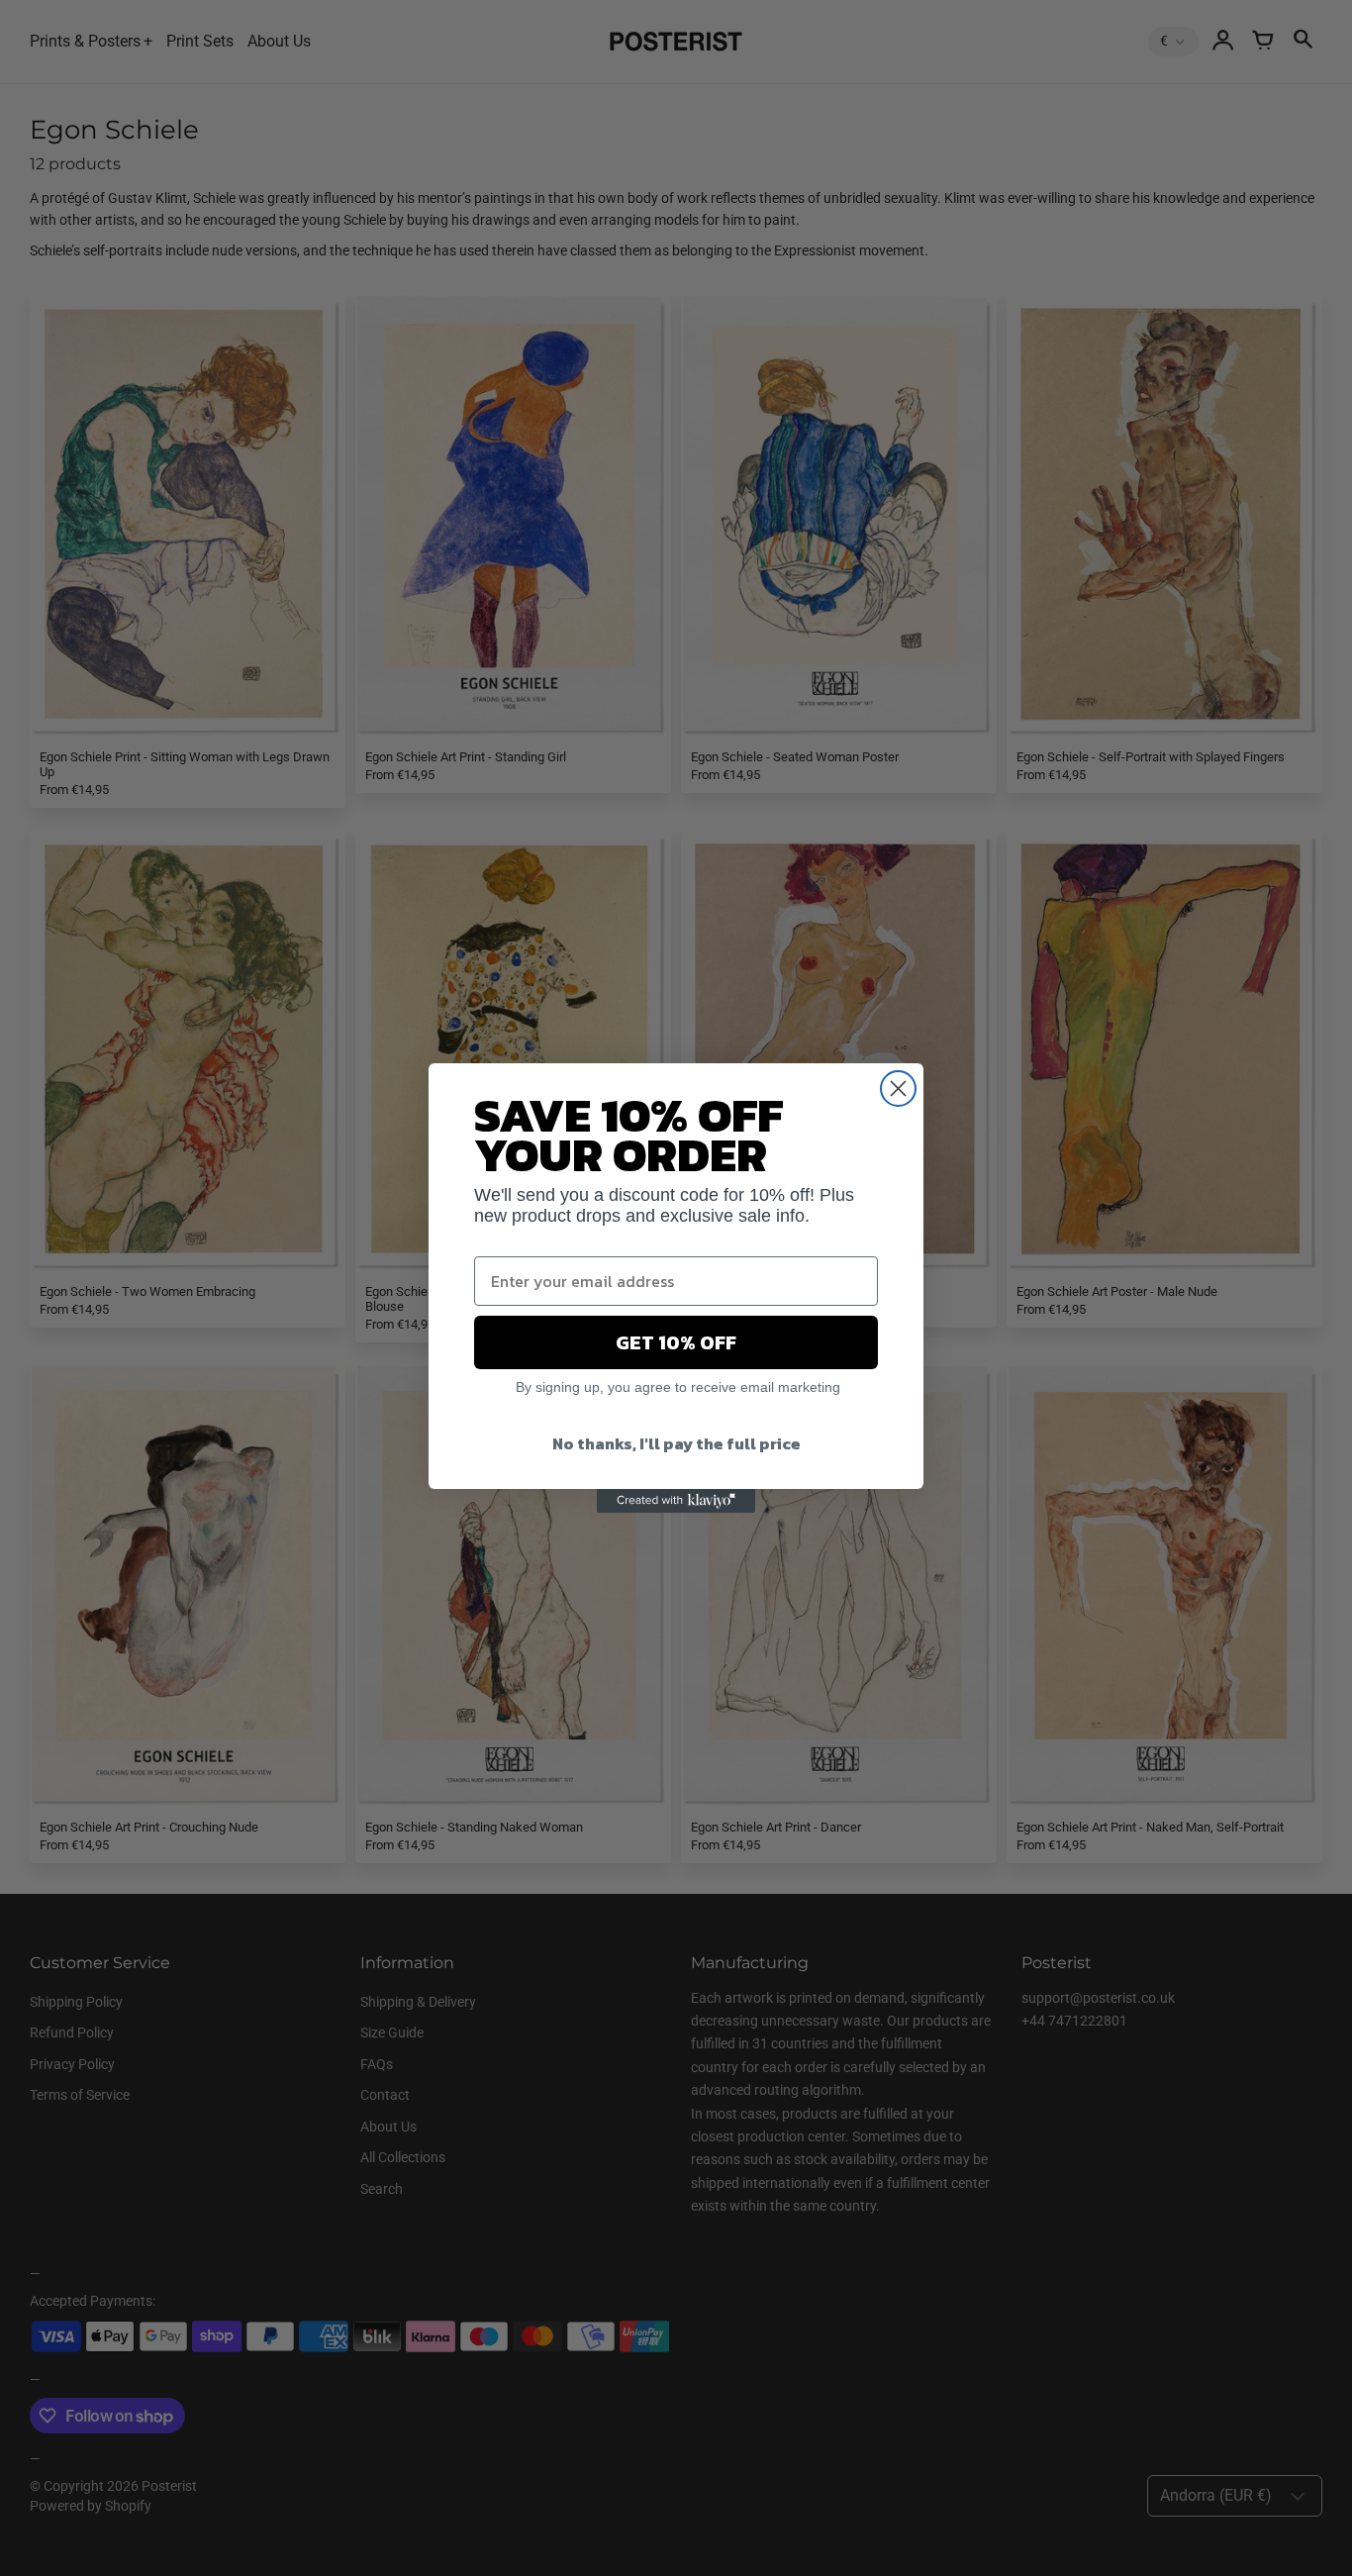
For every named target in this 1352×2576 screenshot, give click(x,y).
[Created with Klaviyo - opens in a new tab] (676, 1501)
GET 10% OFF (676, 1342)
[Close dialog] (898, 1089)
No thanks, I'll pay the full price (676, 1443)
